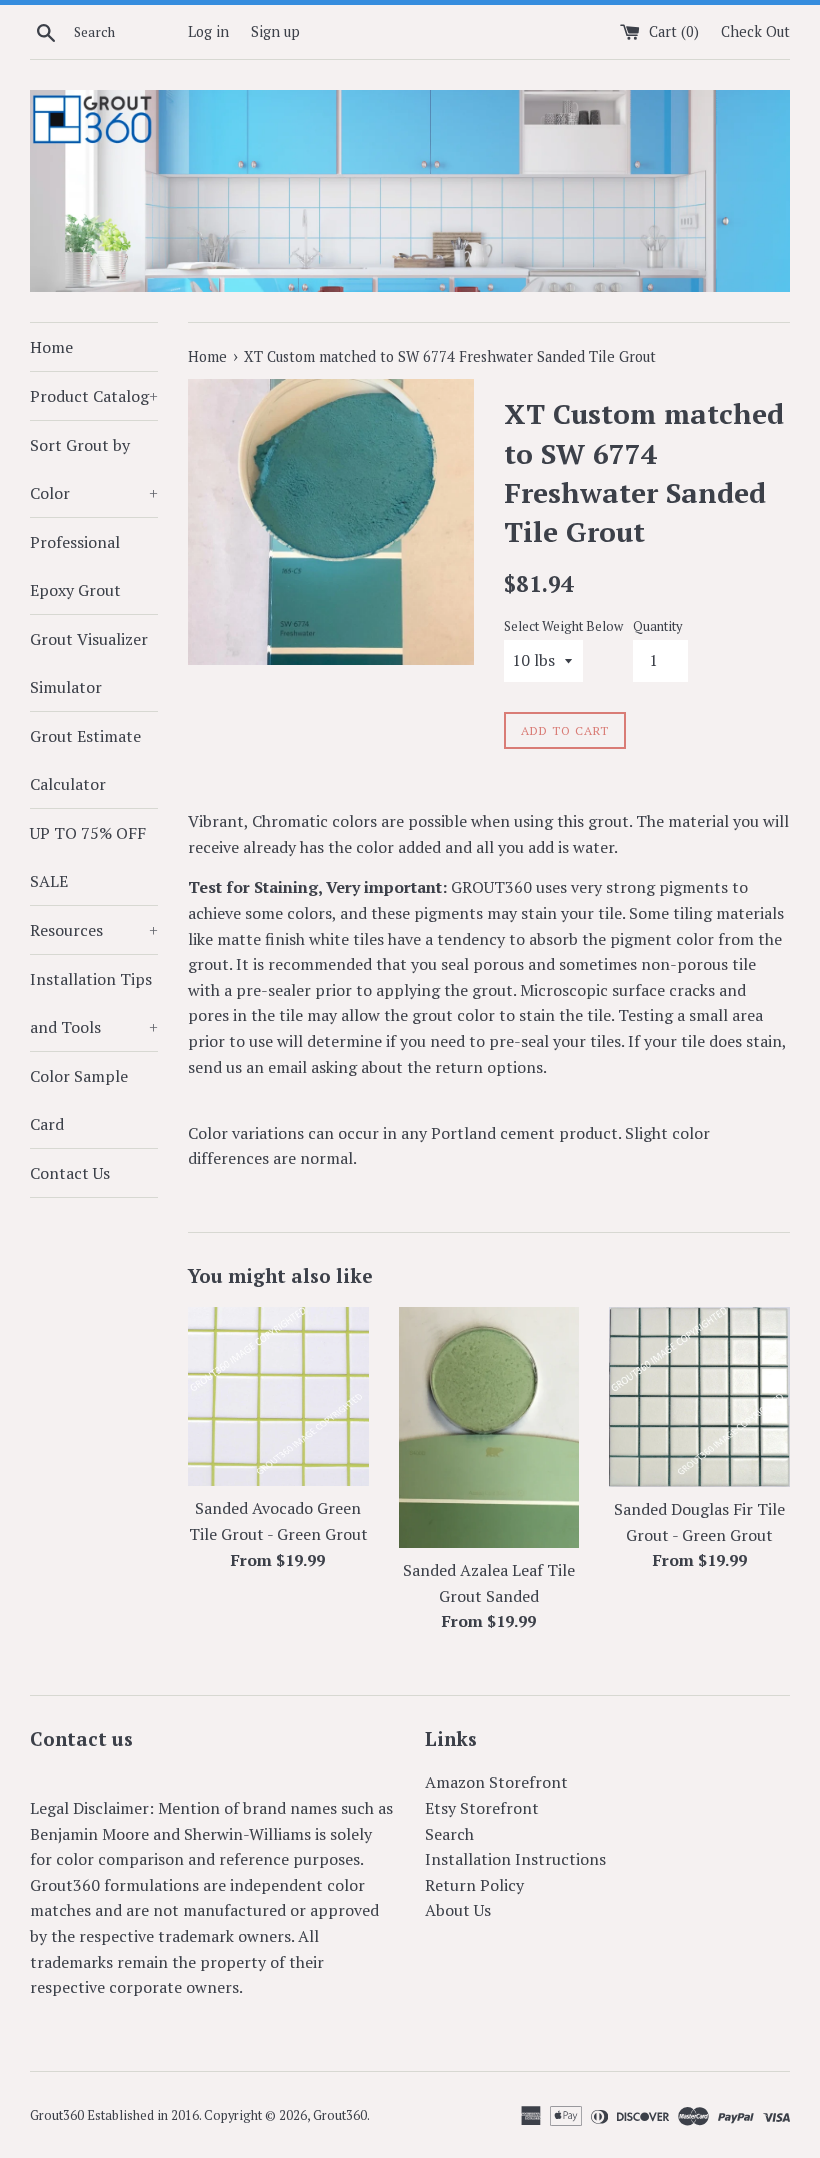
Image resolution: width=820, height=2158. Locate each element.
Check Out (755, 31)
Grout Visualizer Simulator (89, 663)
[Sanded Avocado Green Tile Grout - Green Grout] (278, 1396)
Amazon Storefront (496, 1782)
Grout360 (340, 2115)
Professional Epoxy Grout (75, 566)
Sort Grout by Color (94, 469)
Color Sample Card (79, 1100)
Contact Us (70, 1173)
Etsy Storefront (482, 1808)
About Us (458, 1910)
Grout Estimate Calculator (85, 760)
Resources (94, 930)
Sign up (275, 31)
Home (51, 347)
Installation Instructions (515, 1859)
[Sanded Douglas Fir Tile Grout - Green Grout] (699, 1397)
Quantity (657, 626)
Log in (208, 31)
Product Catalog (94, 396)
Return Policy (474, 1885)
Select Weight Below (563, 626)
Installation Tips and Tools (94, 1003)
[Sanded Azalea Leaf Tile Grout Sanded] (489, 1427)
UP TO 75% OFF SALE (88, 857)
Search (449, 1834)
